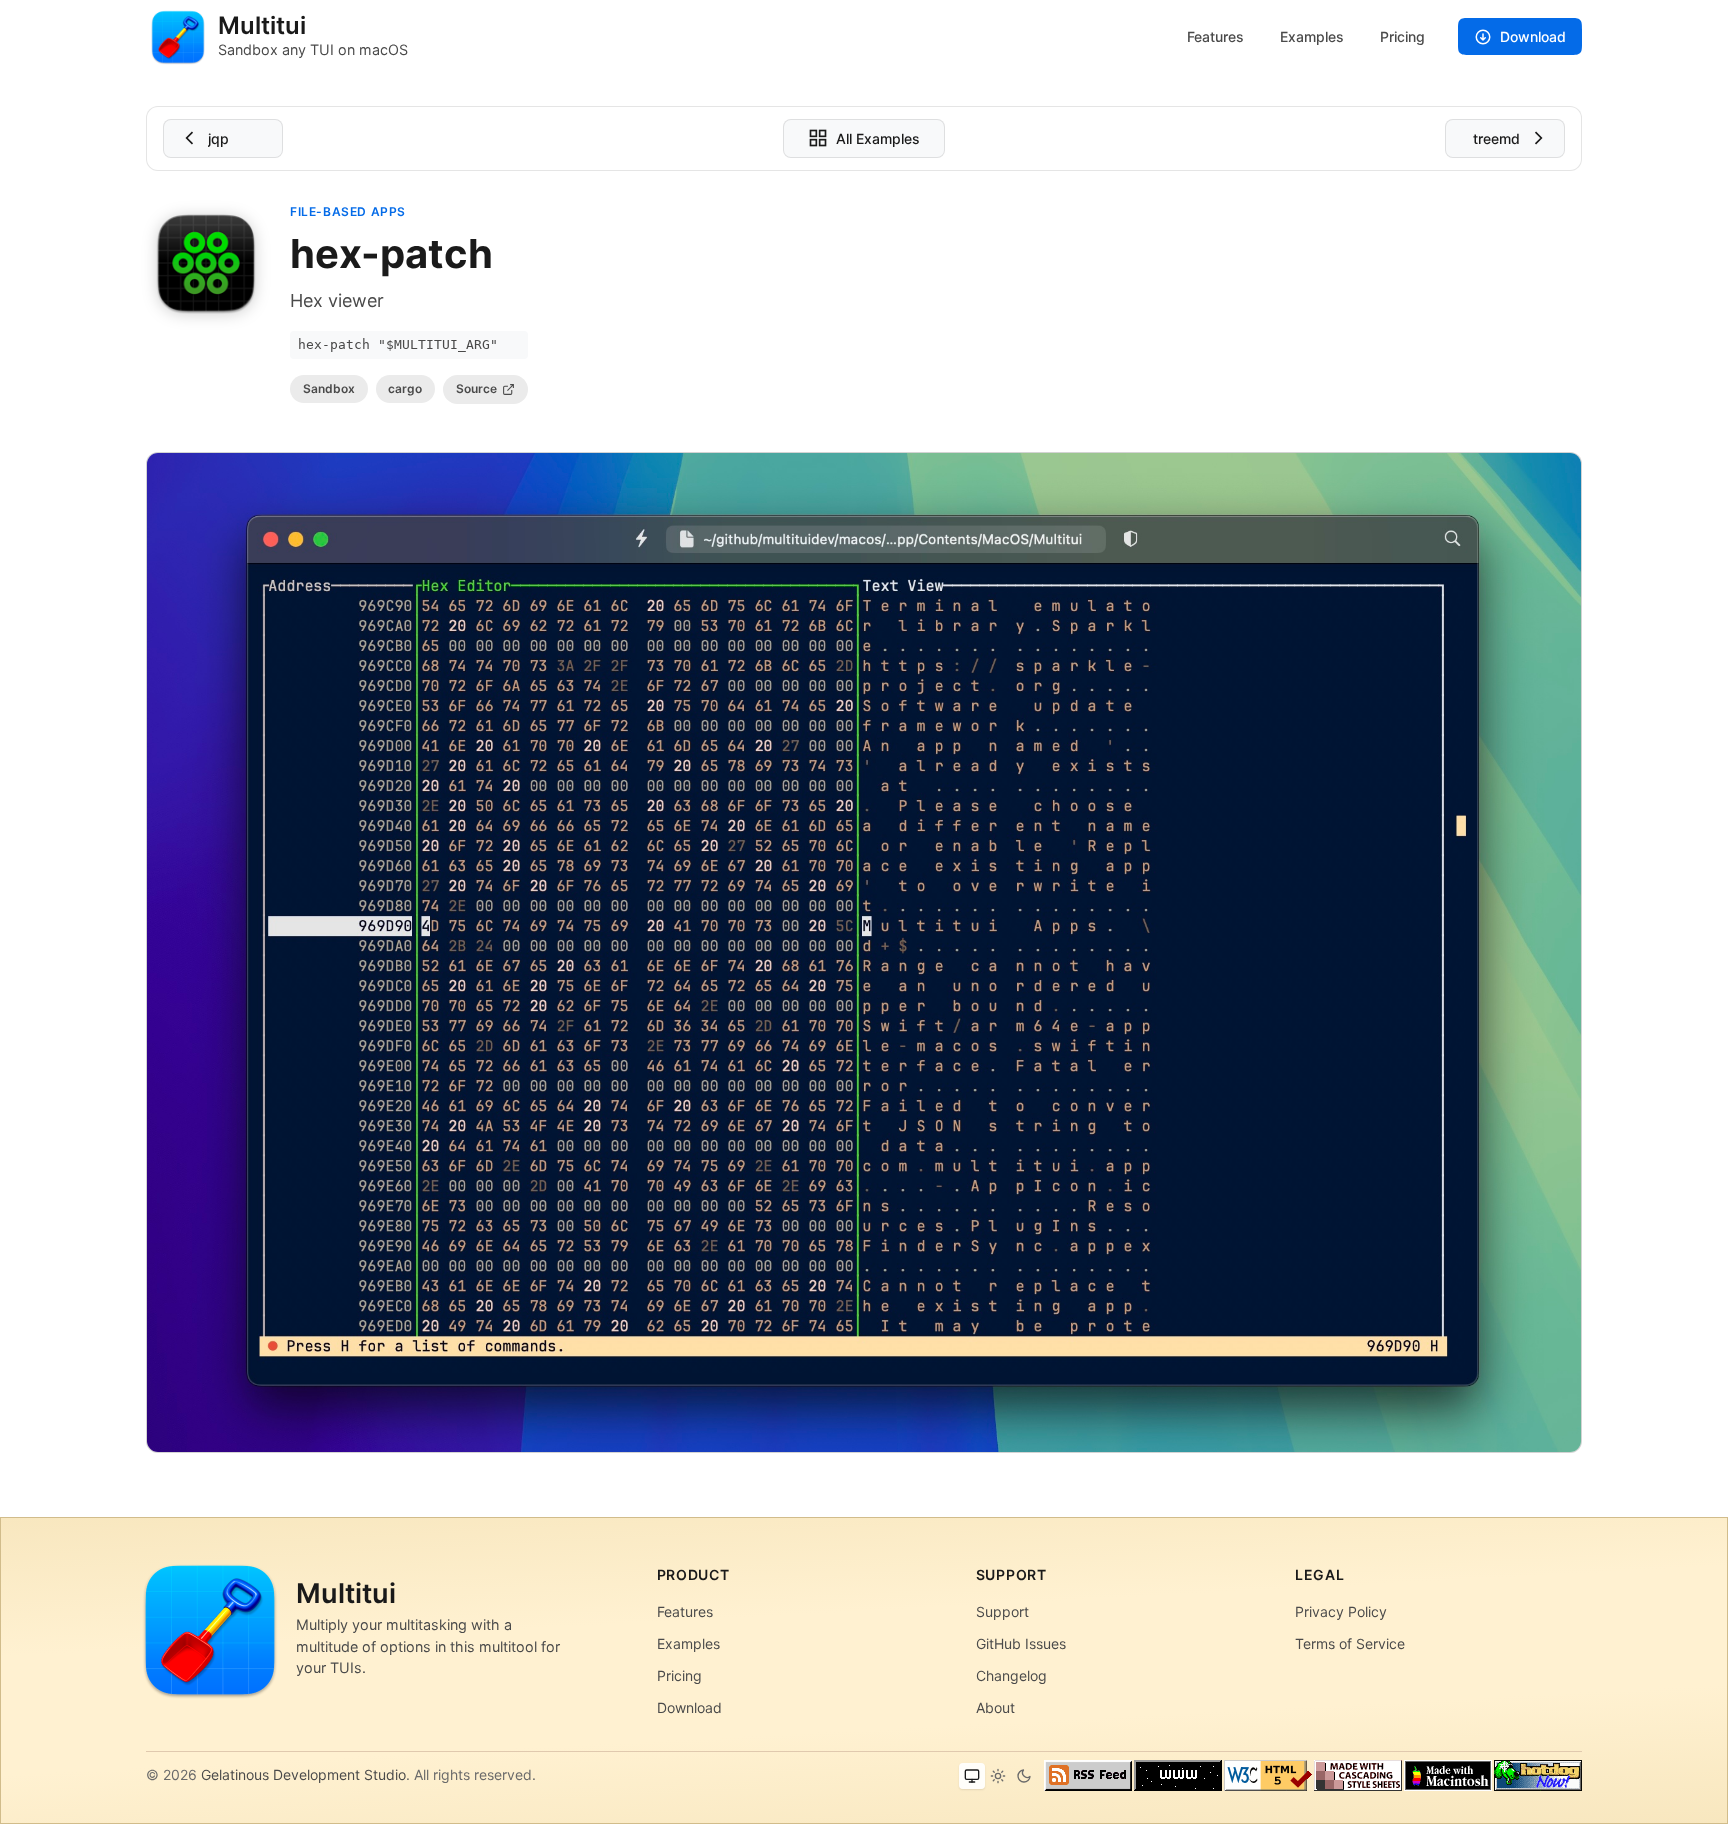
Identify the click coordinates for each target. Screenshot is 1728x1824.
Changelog (1011, 1675)
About (995, 1707)
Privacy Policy (1341, 1611)
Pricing (1402, 36)
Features (1215, 36)
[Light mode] (998, 1776)
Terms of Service (1350, 1643)
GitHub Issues (1021, 1643)
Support (1002, 1611)
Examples (1312, 36)
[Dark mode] (1024, 1776)
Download (1533, 36)
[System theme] (972, 1776)
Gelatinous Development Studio (303, 1774)
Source (476, 388)
